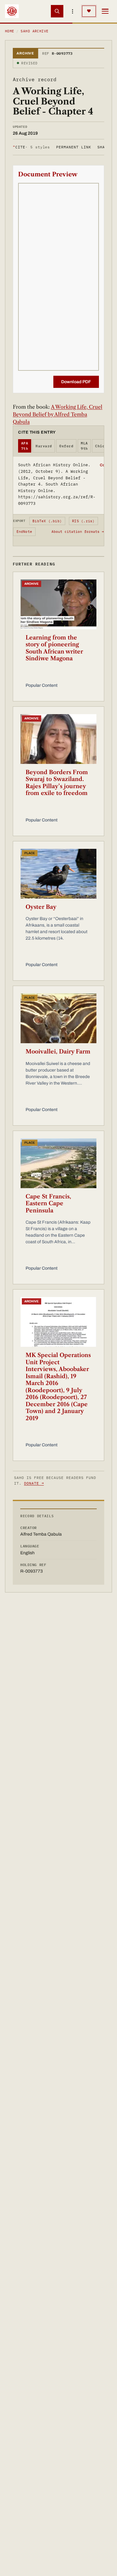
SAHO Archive (34, 31)
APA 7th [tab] (25, 446)
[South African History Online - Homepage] (12, 11)
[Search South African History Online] (57, 11)
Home (10, 31)
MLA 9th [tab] (84, 446)
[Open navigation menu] (105, 11)
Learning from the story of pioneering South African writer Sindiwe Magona (54, 648)
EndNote (24, 532)
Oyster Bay (41, 907)
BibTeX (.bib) (47, 521)
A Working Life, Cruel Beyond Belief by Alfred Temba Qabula (58, 414)
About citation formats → (78, 532)
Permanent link (73, 147)
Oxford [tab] (66, 446)
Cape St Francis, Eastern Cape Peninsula (48, 1204)
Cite (31, 147)
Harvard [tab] (44, 446)
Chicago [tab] (103, 446)
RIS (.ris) (83, 521)
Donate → (34, 1483)
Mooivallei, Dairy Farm (58, 1052)
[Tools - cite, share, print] (73, 11)
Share (104, 147)
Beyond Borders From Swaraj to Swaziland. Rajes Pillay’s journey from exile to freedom (57, 783)
